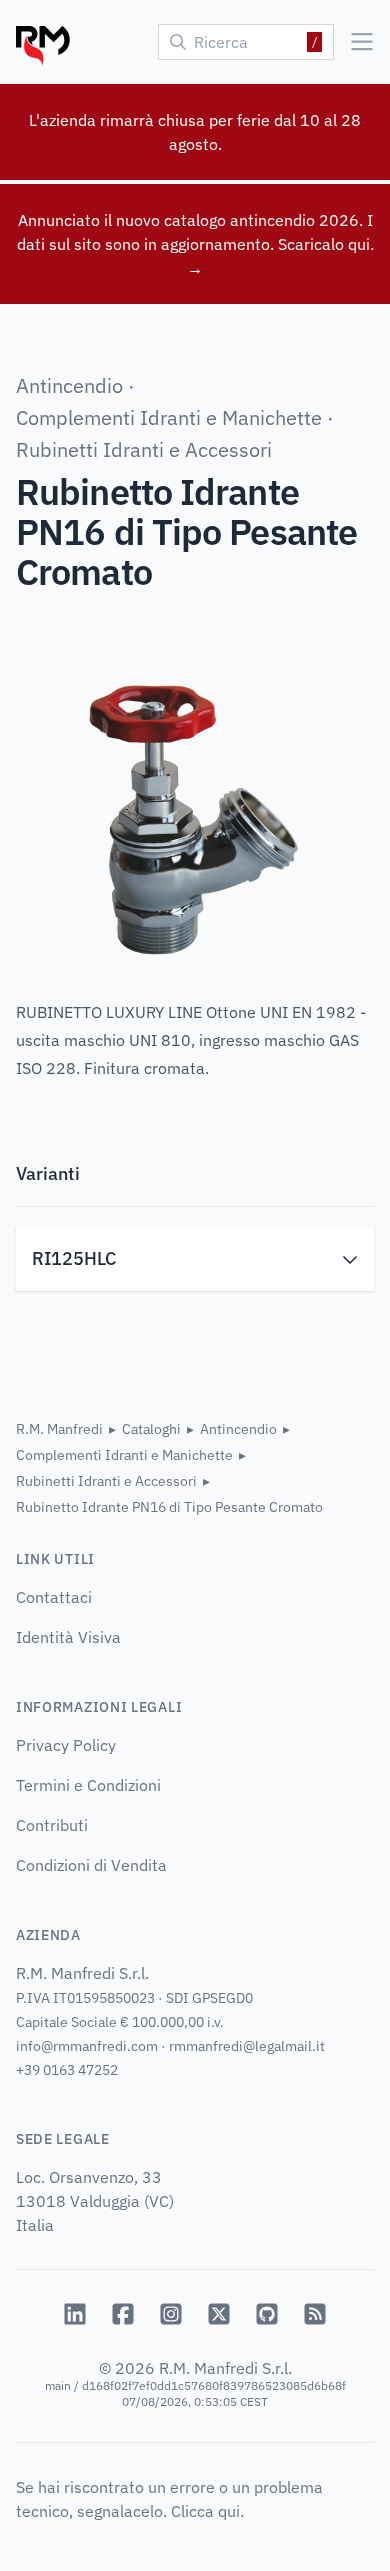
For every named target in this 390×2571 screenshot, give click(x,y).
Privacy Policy (66, 1745)
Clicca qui (205, 2511)
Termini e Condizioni (88, 1785)
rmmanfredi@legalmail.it (247, 2046)
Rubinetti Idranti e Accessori (144, 449)
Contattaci (54, 1597)
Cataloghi (151, 1429)
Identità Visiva (68, 1637)
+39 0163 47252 (67, 2070)
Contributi (52, 1825)
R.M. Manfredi (59, 1429)
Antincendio (69, 385)
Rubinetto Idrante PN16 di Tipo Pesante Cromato (169, 1507)
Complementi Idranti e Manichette (169, 417)
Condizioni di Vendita (91, 1865)
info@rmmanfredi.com (87, 2046)
